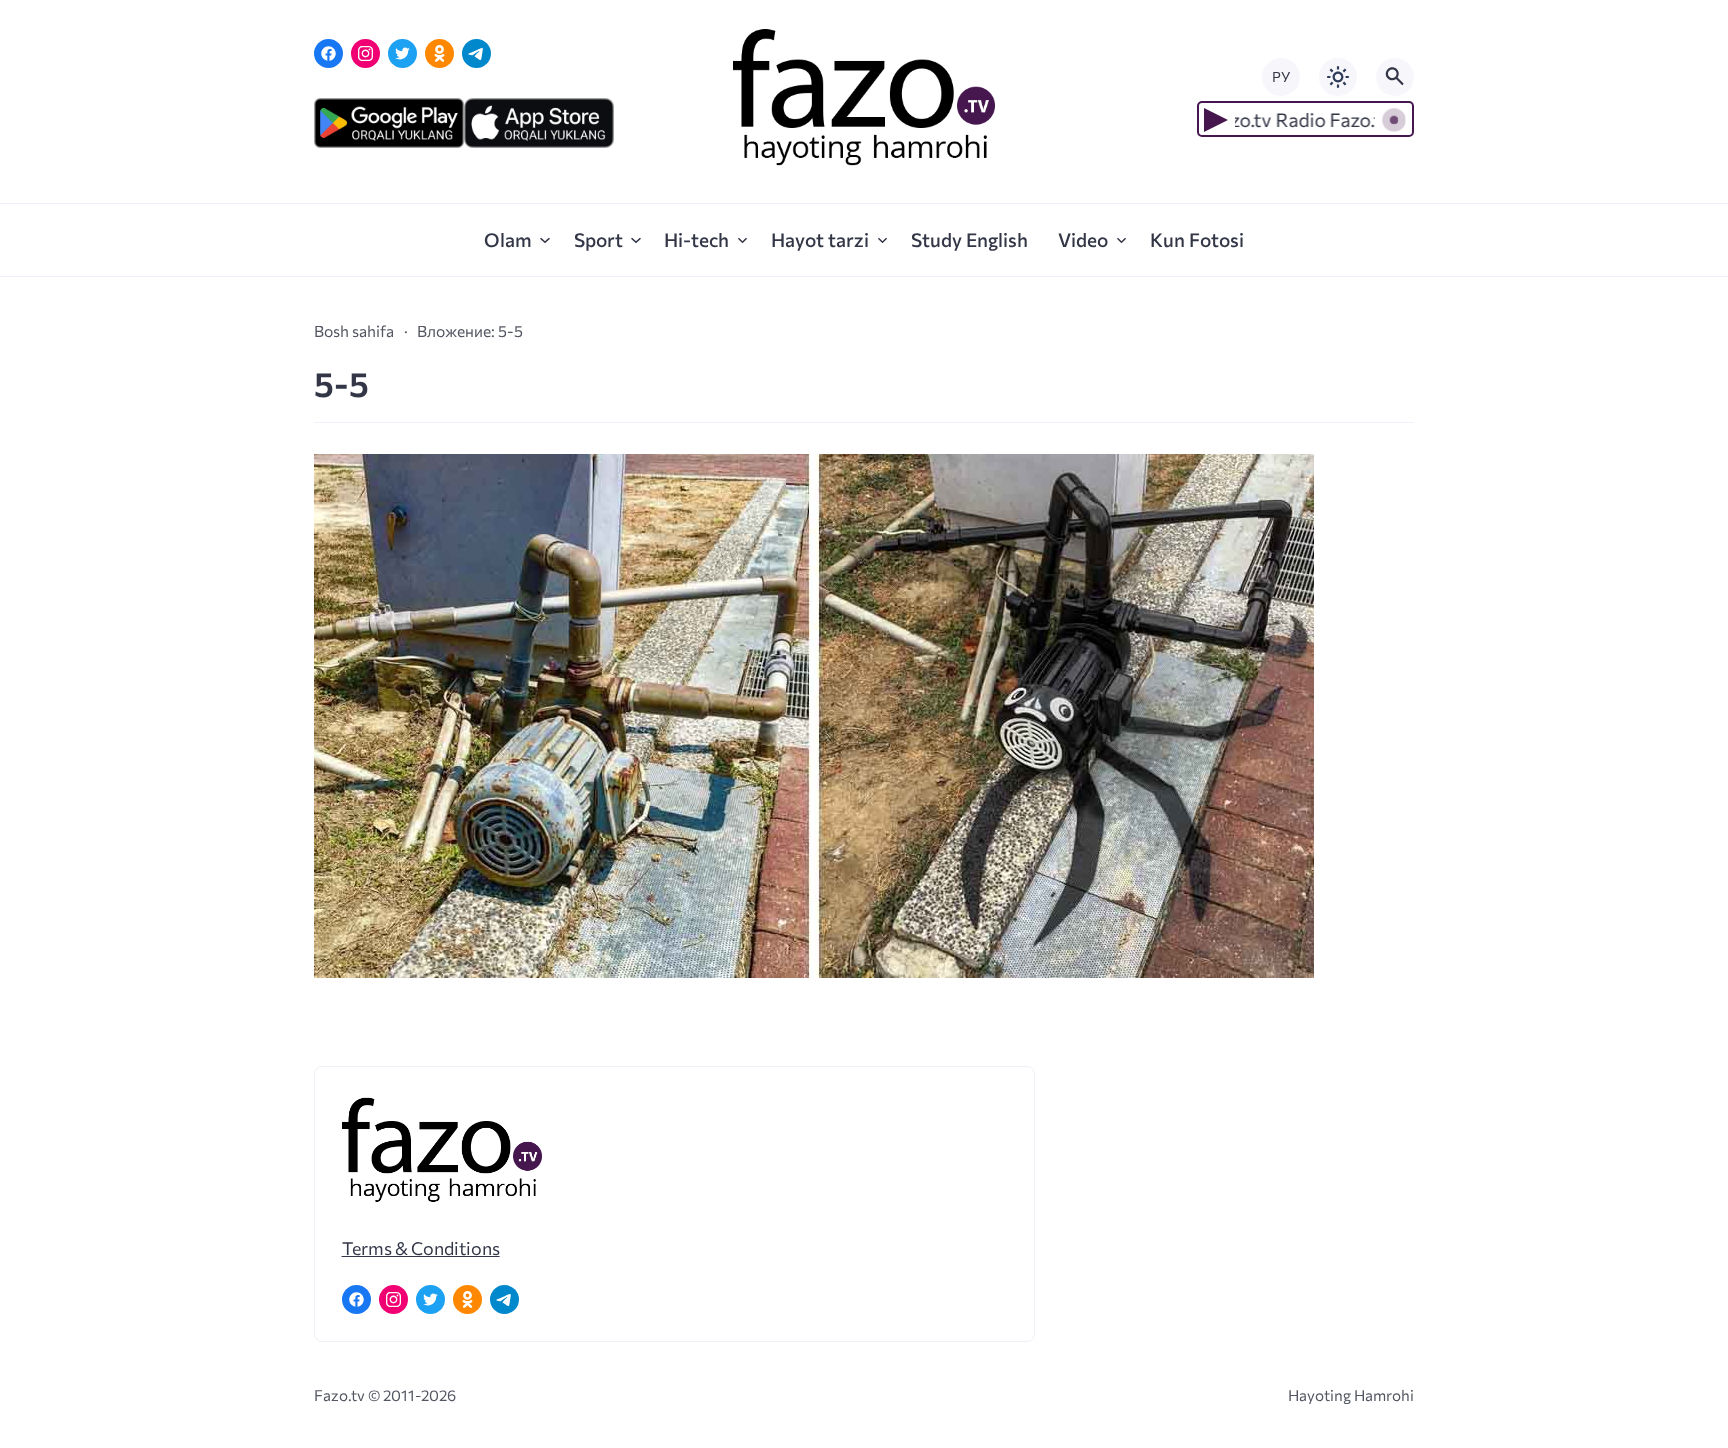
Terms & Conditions (421, 1248)
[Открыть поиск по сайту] (1395, 77)
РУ (1281, 76)
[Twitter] (402, 53)
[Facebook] (328, 53)
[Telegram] (476, 53)
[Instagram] (365, 53)
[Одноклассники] (439, 53)
